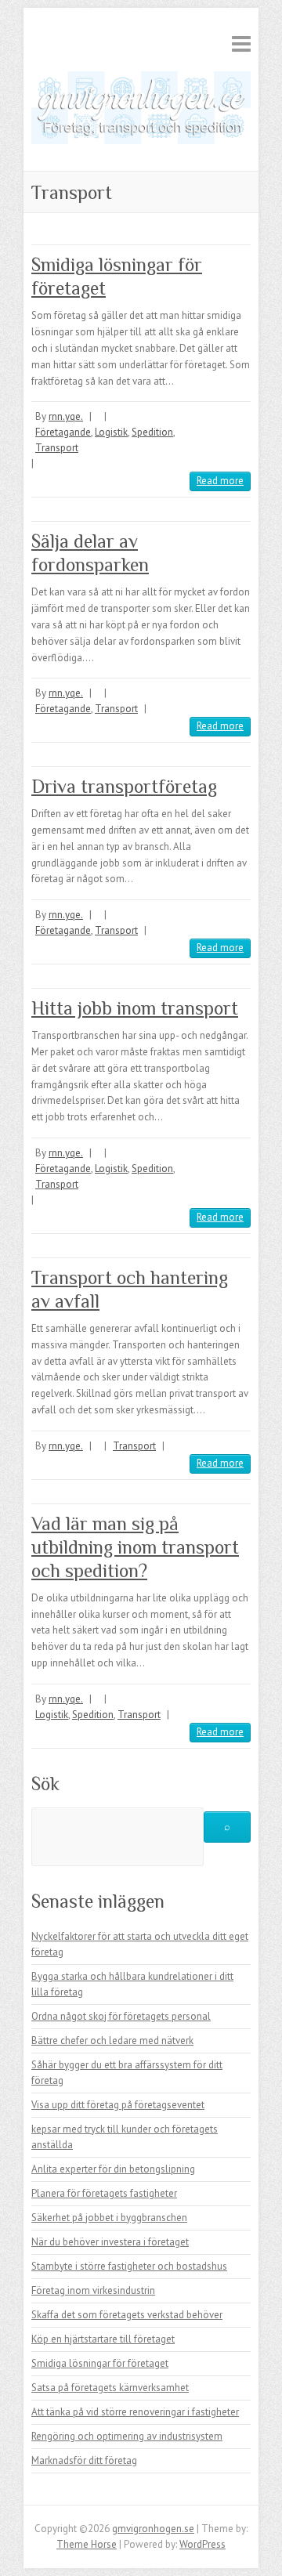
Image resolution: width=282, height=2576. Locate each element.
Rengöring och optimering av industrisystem (127, 2436)
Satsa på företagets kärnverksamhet (110, 2388)
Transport (57, 448)
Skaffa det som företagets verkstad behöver (127, 2315)
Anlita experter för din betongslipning (113, 2169)
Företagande (63, 432)
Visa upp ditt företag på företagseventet (118, 2105)
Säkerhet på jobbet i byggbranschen (109, 2218)
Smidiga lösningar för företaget (100, 2363)
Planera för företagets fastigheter (104, 2193)
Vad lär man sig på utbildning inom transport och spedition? (135, 1547)
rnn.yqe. (66, 416)
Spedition (152, 432)
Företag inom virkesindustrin (93, 2290)
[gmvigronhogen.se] (141, 111)
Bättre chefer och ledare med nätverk (112, 2041)
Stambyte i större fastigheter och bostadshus (129, 2266)
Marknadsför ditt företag (84, 2460)
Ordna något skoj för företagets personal (121, 2016)
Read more (220, 481)
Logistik (111, 432)
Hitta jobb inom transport (135, 1008)
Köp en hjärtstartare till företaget (103, 2339)
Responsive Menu (241, 43)
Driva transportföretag (124, 786)
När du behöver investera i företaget (110, 2242)
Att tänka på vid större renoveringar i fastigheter (135, 2412)
